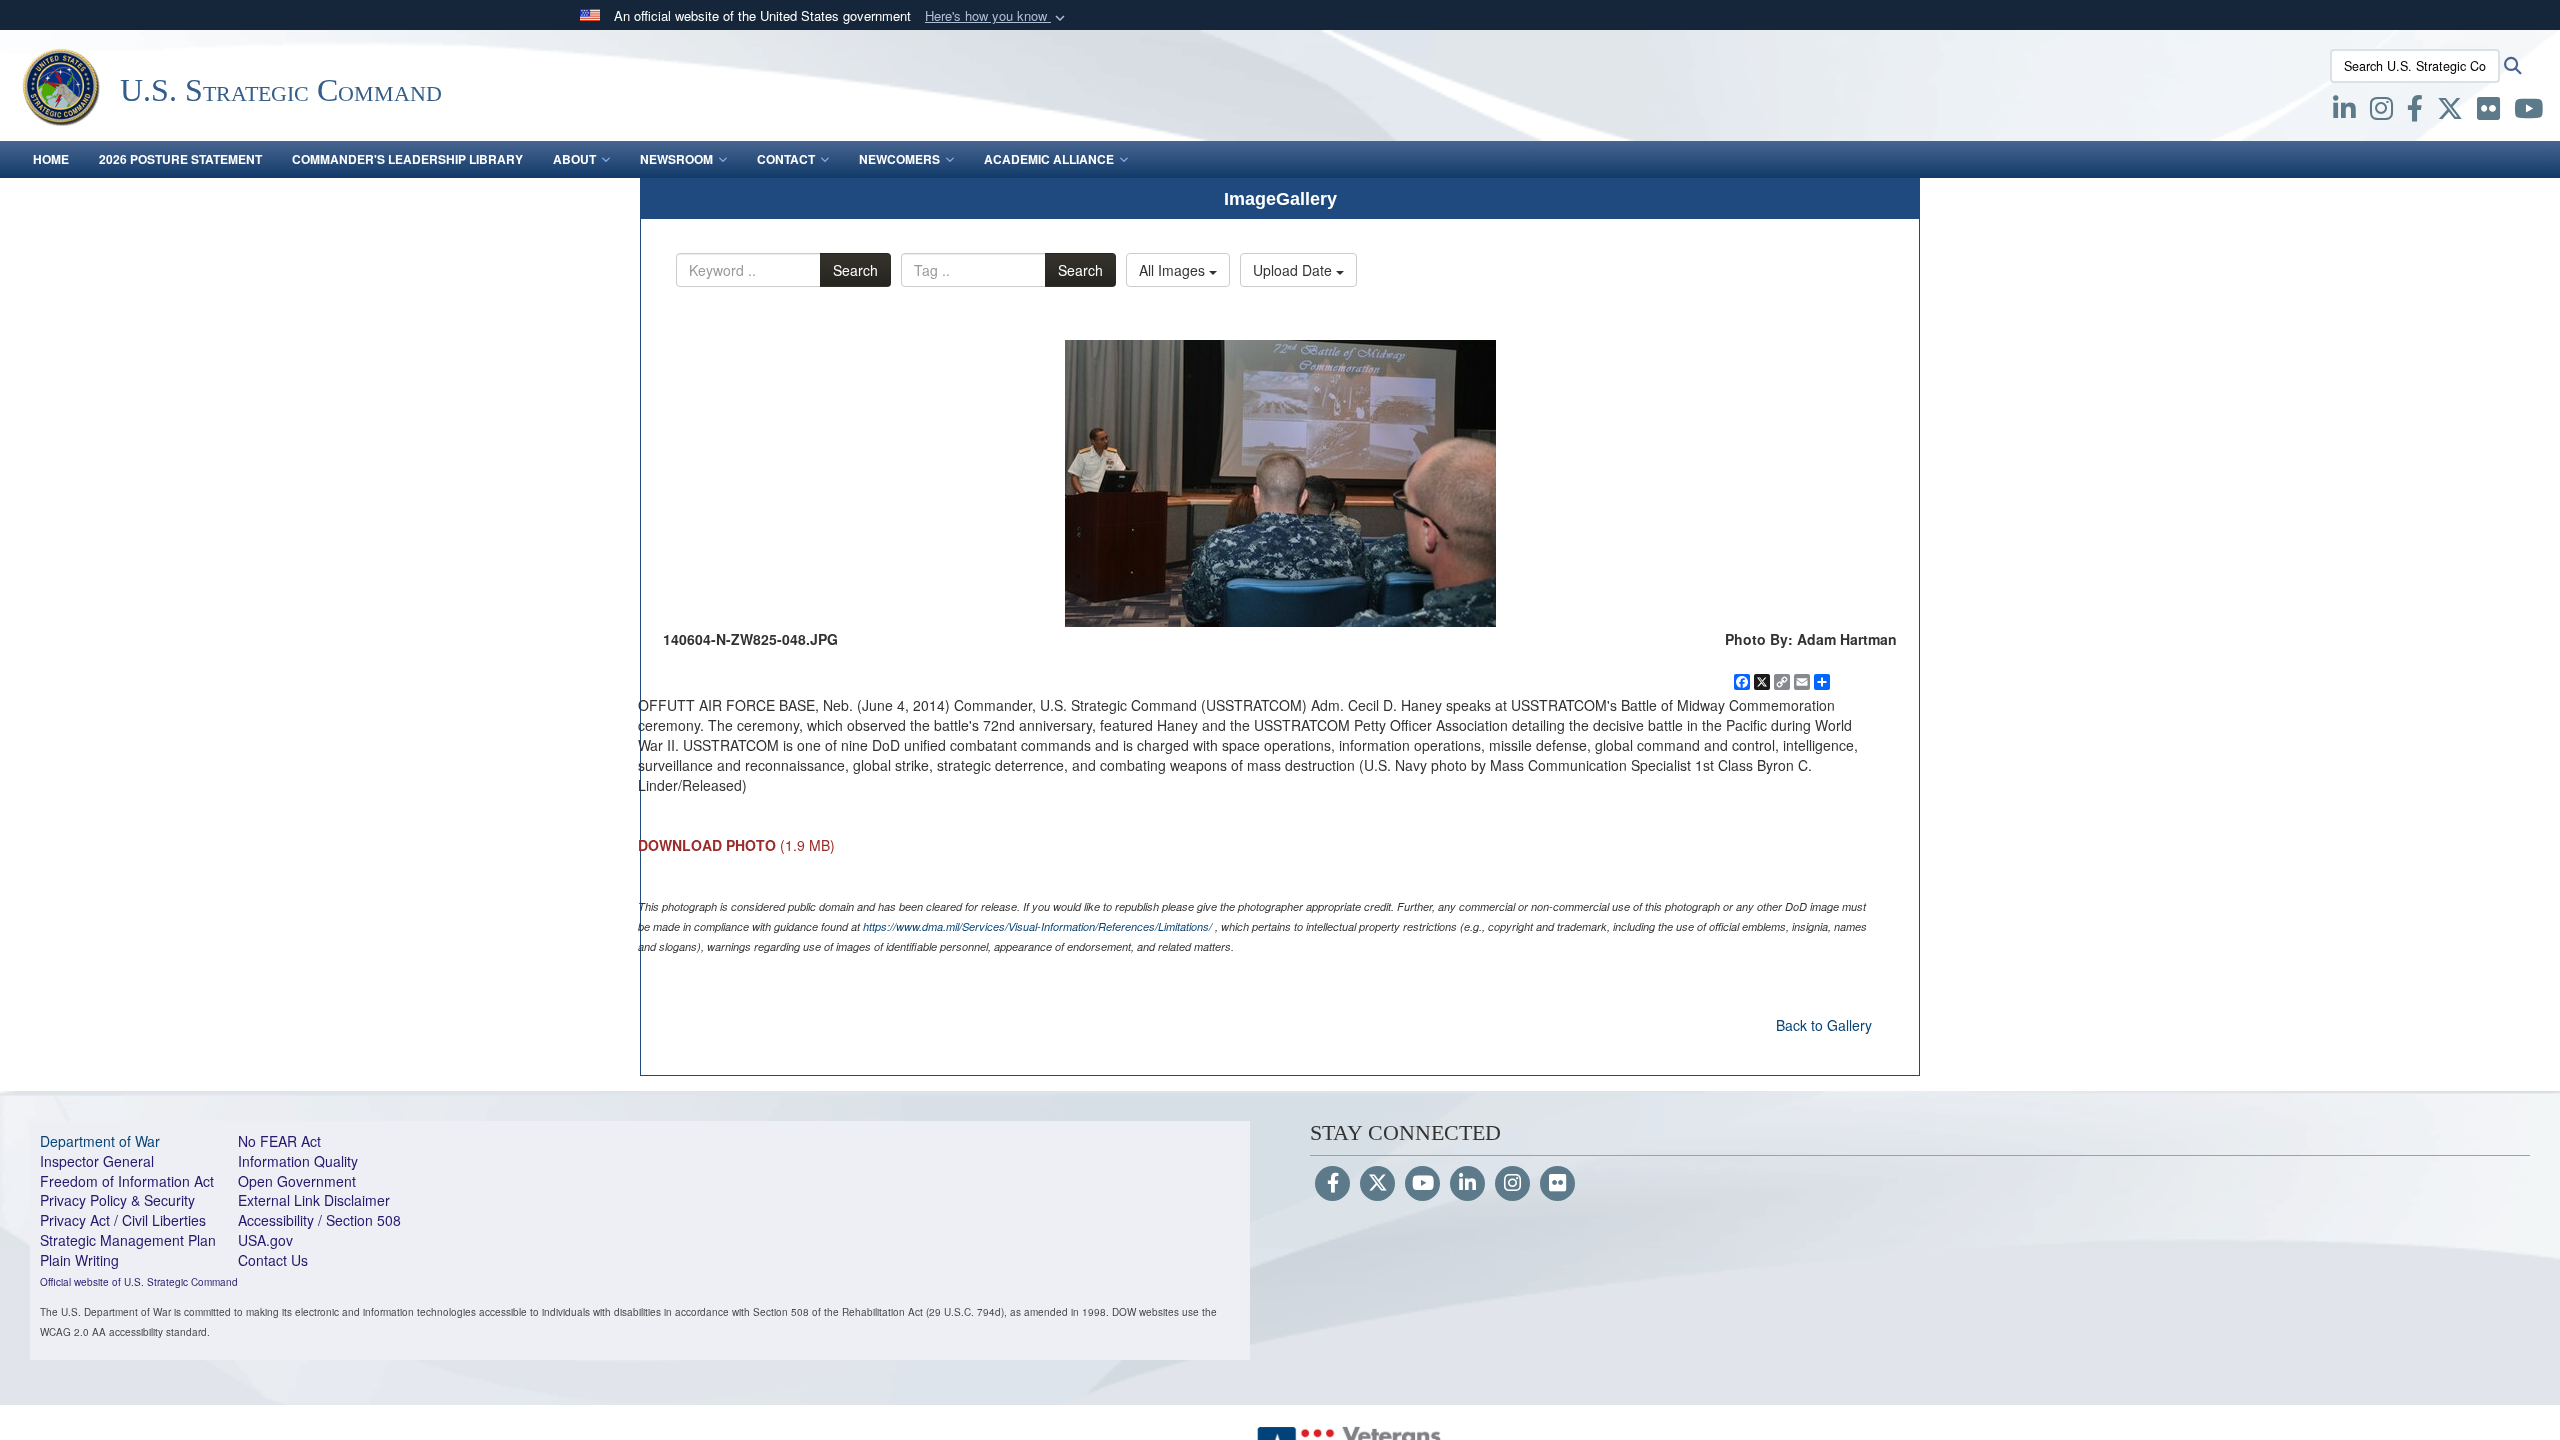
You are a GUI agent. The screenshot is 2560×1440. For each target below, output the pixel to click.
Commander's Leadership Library (407, 159)
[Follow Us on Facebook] (1332, 1184)
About (574, 159)
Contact (786, 159)
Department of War (100, 1141)
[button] (997, 16)
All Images (1174, 270)
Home (51, 159)
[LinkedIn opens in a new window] (2344, 112)
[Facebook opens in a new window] (2415, 112)
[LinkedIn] (1467, 1184)
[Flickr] (1557, 1184)
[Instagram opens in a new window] (2381, 112)
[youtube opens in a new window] (2528, 112)
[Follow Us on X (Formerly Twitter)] (1377, 1184)
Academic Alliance (1049, 159)
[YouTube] (1422, 1184)
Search (855, 270)
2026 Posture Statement (180, 159)
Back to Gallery (1824, 1025)
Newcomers (899, 159)
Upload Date (1294, 270)
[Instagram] (1512, 1184)
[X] (2450, 112)
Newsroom (676, 159)
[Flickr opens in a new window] (2488, 112)
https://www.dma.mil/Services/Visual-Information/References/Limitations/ (1037, 926)
